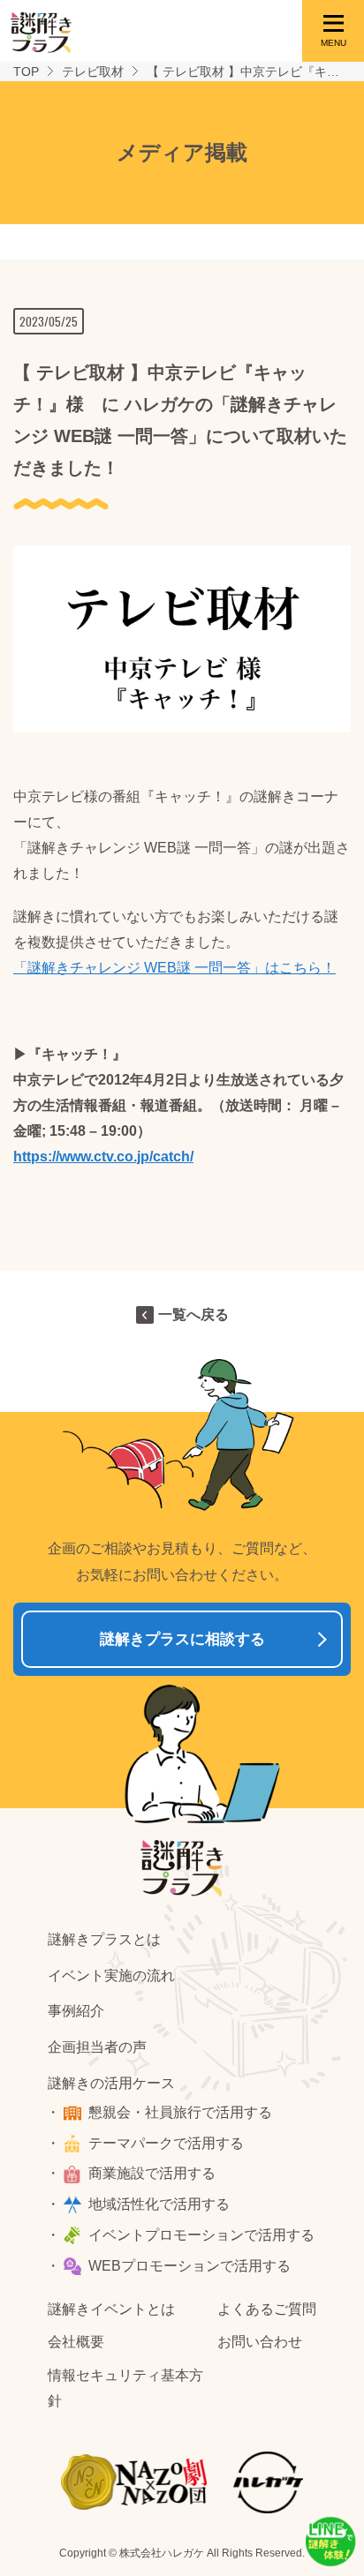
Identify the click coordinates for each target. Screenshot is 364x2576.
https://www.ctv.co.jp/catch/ (103, 1157)
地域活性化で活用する (159, 2204)
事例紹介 (76, 2011)
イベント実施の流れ (111, 1975)
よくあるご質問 (267, 2309)
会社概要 (76, 2342)
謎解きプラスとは (104, 1939)
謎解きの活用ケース (111, 2083)
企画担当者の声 (97, 2047)
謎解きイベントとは (111, 2309)
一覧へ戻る (193, 1314)
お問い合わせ (260, 2342)
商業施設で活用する (152, 2173)
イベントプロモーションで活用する (201, 2235)
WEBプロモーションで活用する (190, 2266)
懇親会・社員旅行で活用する (180, 2112)
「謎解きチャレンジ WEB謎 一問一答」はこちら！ (174, 968)
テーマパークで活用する (166, 2143)
